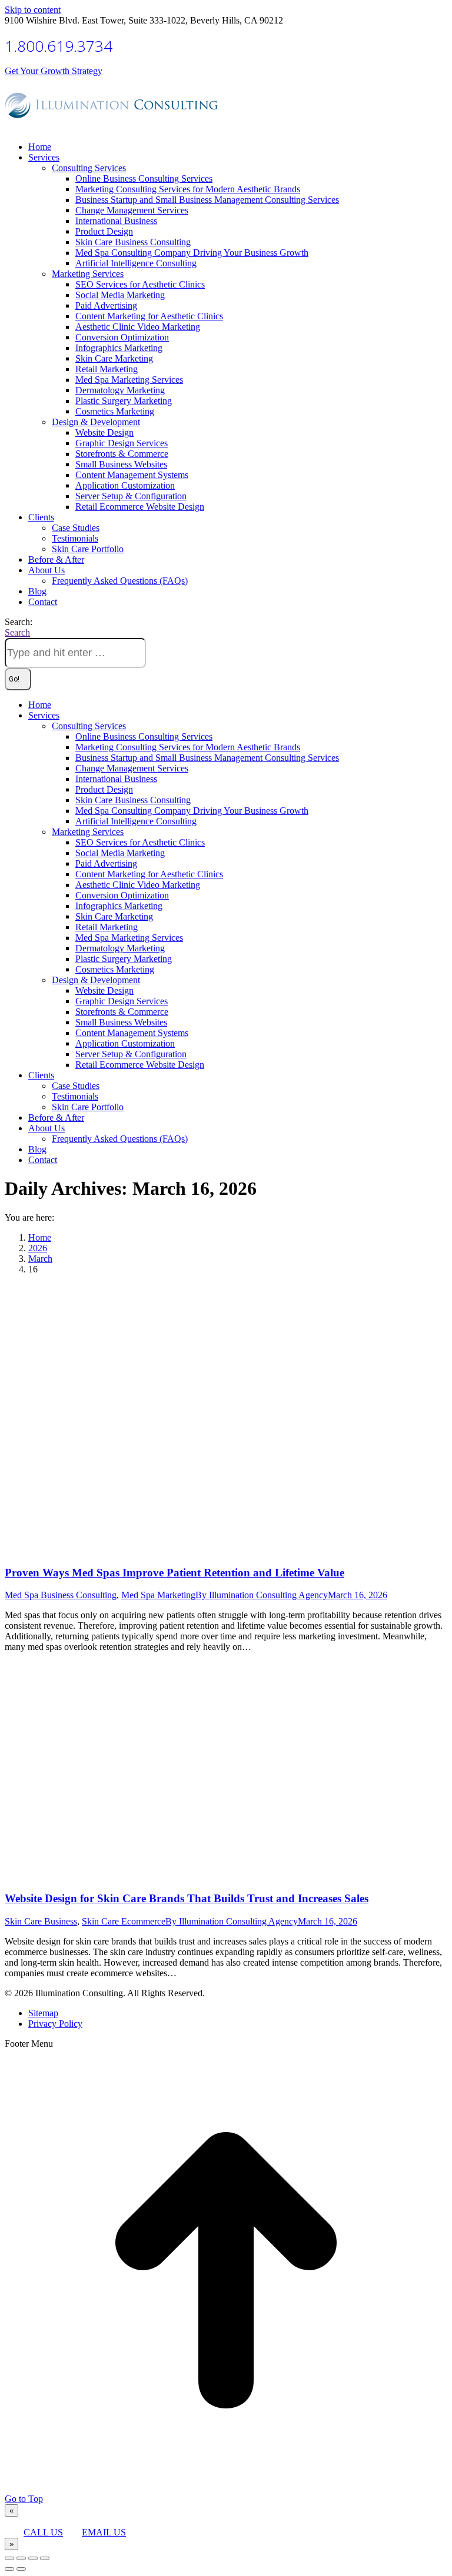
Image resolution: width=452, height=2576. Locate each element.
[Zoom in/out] (45, 2558)
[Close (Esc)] (9, 2558)
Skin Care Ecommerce (124, 1921)
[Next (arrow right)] (21, 2569)
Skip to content (33, 10)
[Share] (21, 2558)
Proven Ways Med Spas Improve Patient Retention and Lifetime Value (175, 1573)
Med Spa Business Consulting (61, 1595)
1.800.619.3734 (59, 46)
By (262, 1595)
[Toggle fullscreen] (33, 2558)
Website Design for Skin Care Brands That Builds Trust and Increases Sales (187, 1898)
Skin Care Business (41, 1921)
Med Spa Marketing (158, 1595)
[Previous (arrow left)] (9, 2569)
